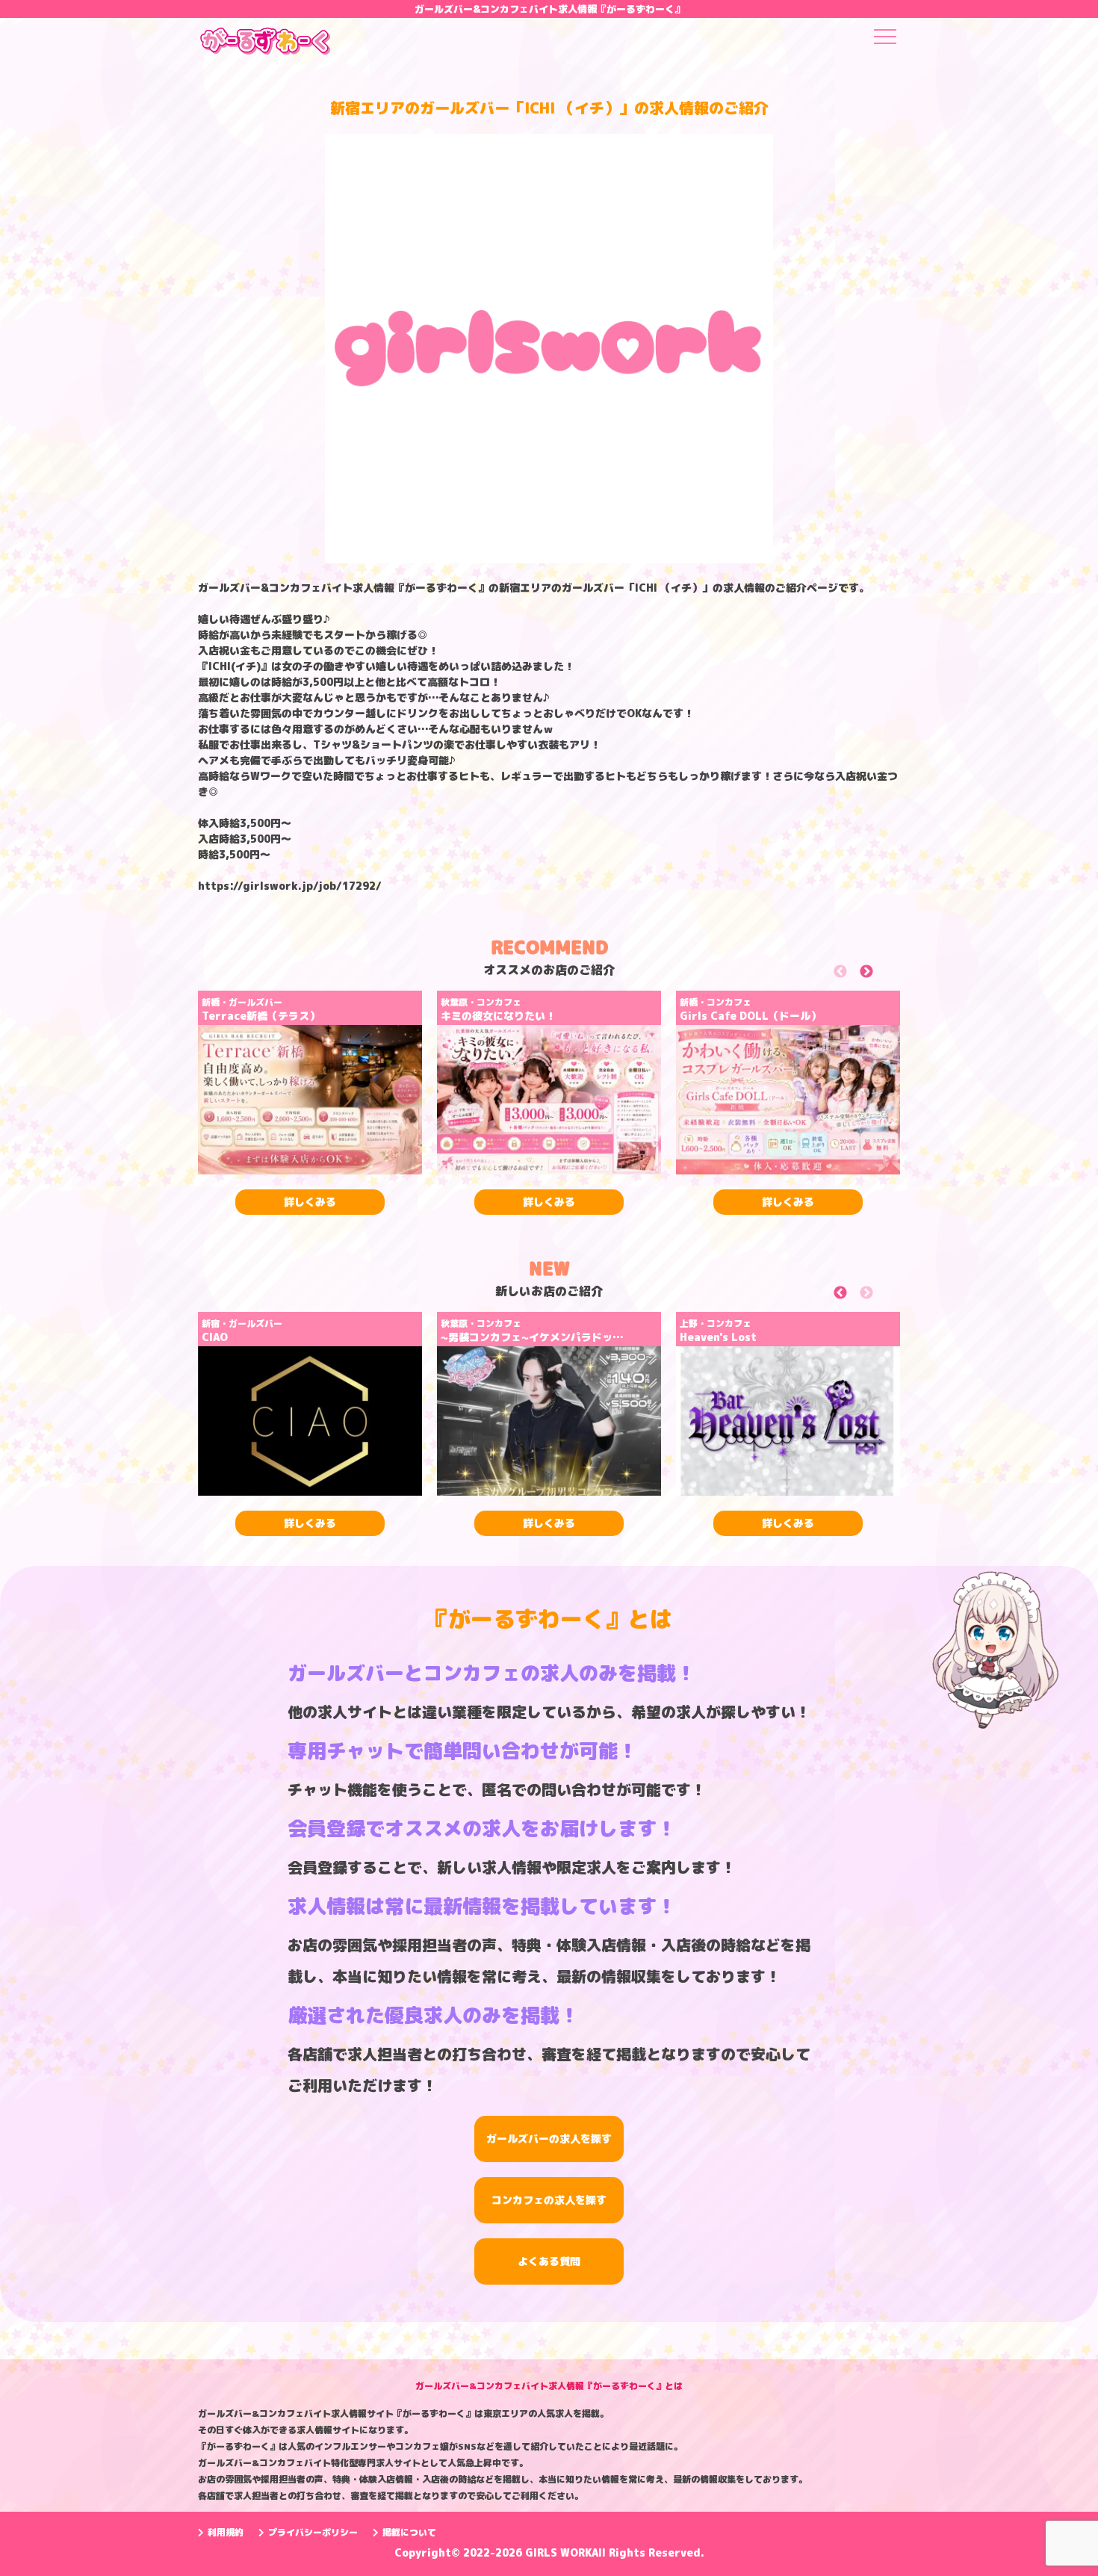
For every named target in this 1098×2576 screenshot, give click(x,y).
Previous (857, 975)
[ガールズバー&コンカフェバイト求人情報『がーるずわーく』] (265, 46)
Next (883, 975)
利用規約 (226, 2532)
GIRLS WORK (558, 2552)
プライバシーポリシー (313, 2532)
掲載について (409, 2532)
